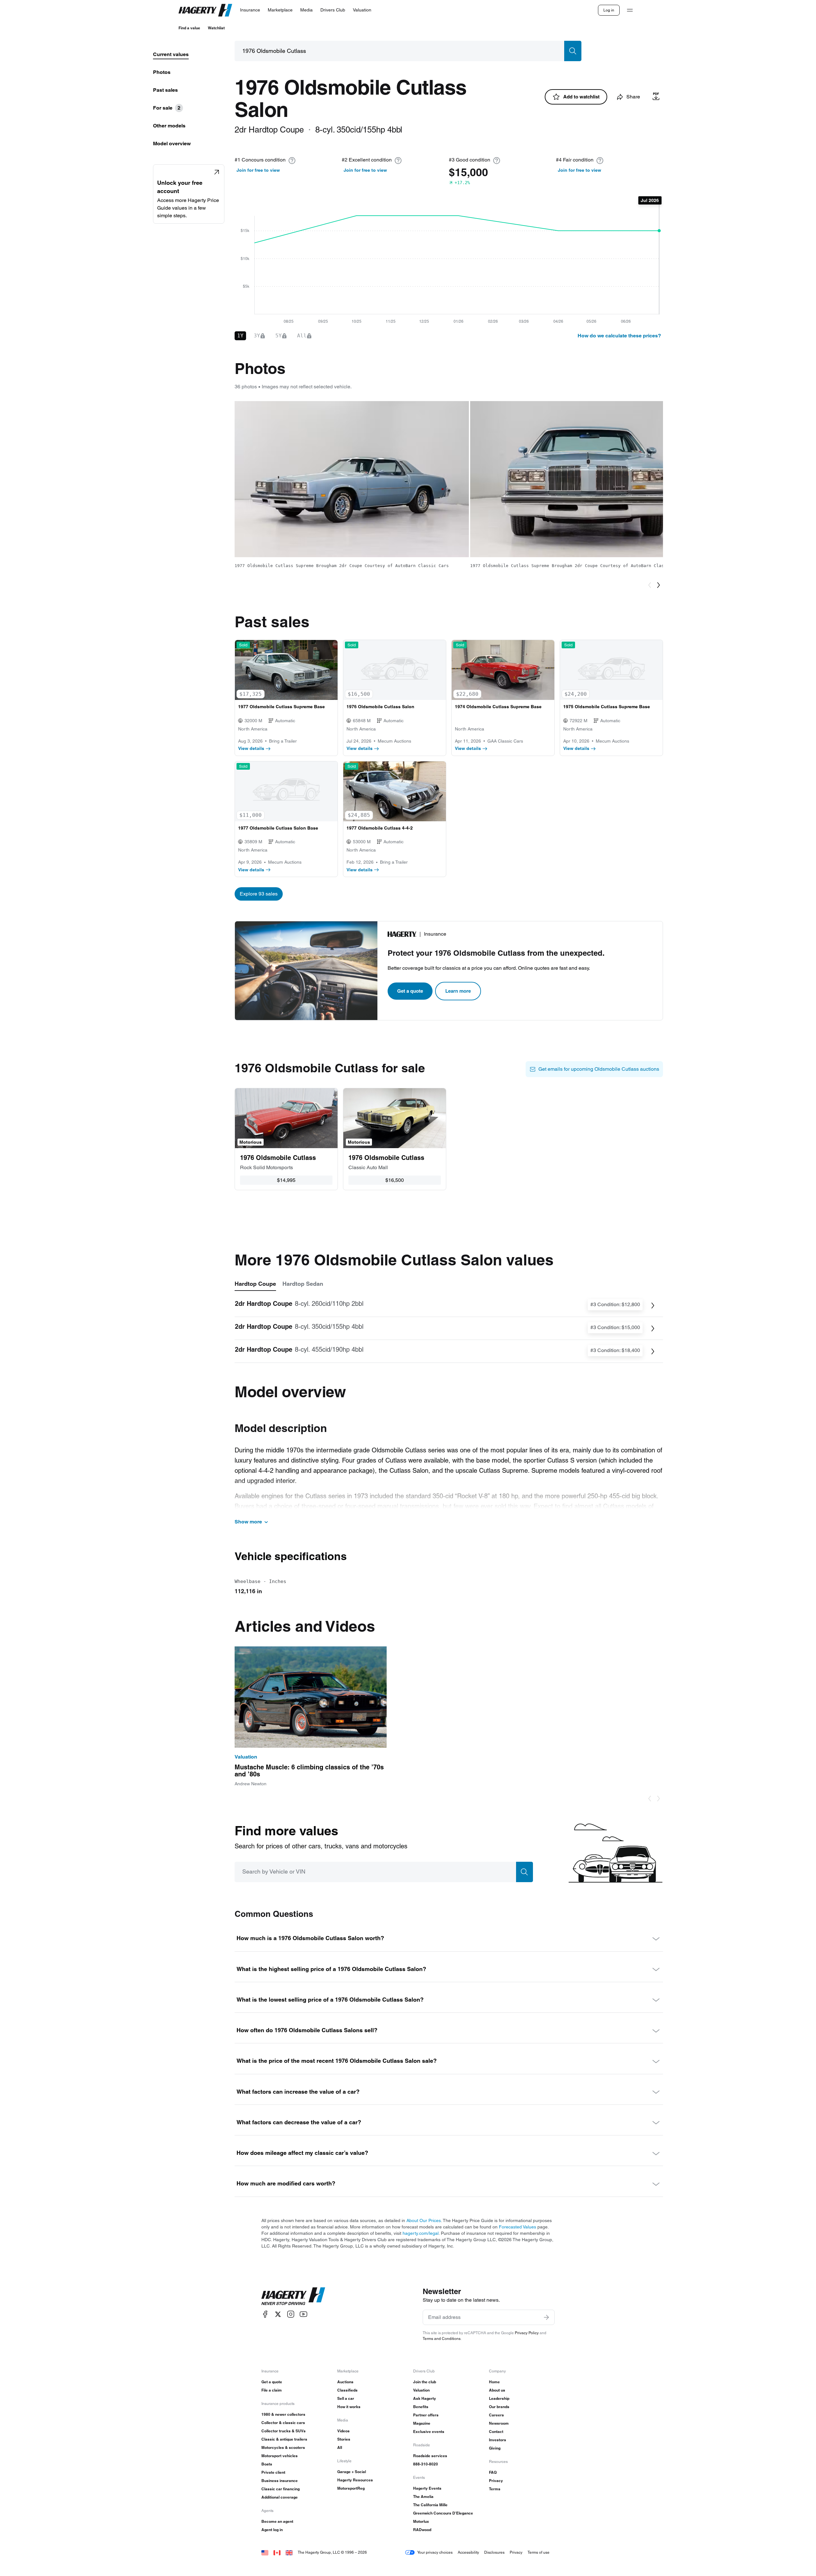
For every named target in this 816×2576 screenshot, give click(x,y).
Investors (498, 2440)
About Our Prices (424, 2220)
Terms (495, 2489)
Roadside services (430, 2456)
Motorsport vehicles (280, 2456)
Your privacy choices (435, 2552)
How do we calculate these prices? (619, 336)
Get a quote (410, 991)
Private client (273, 2472)
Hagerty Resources (355, 2480)
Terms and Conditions (442, 2339)
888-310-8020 (426, 2464)
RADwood (422, 2530)
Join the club (425, 2382)
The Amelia (423, 2497)
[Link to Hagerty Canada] (277, 2552)
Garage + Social (352, 2472)
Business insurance (280, 2481)
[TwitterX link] (278, 2314)
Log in (609, 10)
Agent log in (272, 2530)
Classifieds (347, 2390)
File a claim (272, 2390)
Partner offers (426, 2415)
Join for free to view (258, 170)
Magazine (422, 2423)
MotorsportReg (351, 2488)
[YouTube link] (303, 2314)
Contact (496, 2432)
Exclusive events (429, 2432)
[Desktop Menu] (630, 10)
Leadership (499, 2398)
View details (251, 748)
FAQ (493, 2472)
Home (494, 2382)
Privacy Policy (527, 2333)
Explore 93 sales (259, 894)
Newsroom (499, 2423)
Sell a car (346, 2398)
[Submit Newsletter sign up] (546, 2317)
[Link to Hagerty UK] (289, 2552)
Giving (495, 2448)
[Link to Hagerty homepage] (293, 2296)
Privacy (496, 2481)
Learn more (458, 991)
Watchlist (216, 28)
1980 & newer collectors (283, 2414)
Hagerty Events (427, 2488)
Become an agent (277, 2521)
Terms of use (539, 2552)
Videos (343, 2431)
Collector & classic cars (283, 2423)
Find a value (189, 28)
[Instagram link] (291, 2314)
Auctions (345, 2382)
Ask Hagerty (425, 2398)
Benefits (421, 2407)
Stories (344, 2439)
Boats (267, 2464)
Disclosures (494, 2552)
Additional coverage (280, 2497)
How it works (349, 2407)
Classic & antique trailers (284, 2439)
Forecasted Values (517, 2227)
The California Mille (430, 2505)
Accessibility (468, 2552)
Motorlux (421, 2521)
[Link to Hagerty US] (265, 2552)
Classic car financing (280, 2489)
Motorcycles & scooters (283, 2447)
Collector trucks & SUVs (284, 2431)
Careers (496, 2415)
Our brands (499, 2407)
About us (497, 2390)
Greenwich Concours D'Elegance (443, 2513)
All (340, 2447)
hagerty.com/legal (421, 2233)
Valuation (421, 2390)
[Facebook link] (265, 2314)
